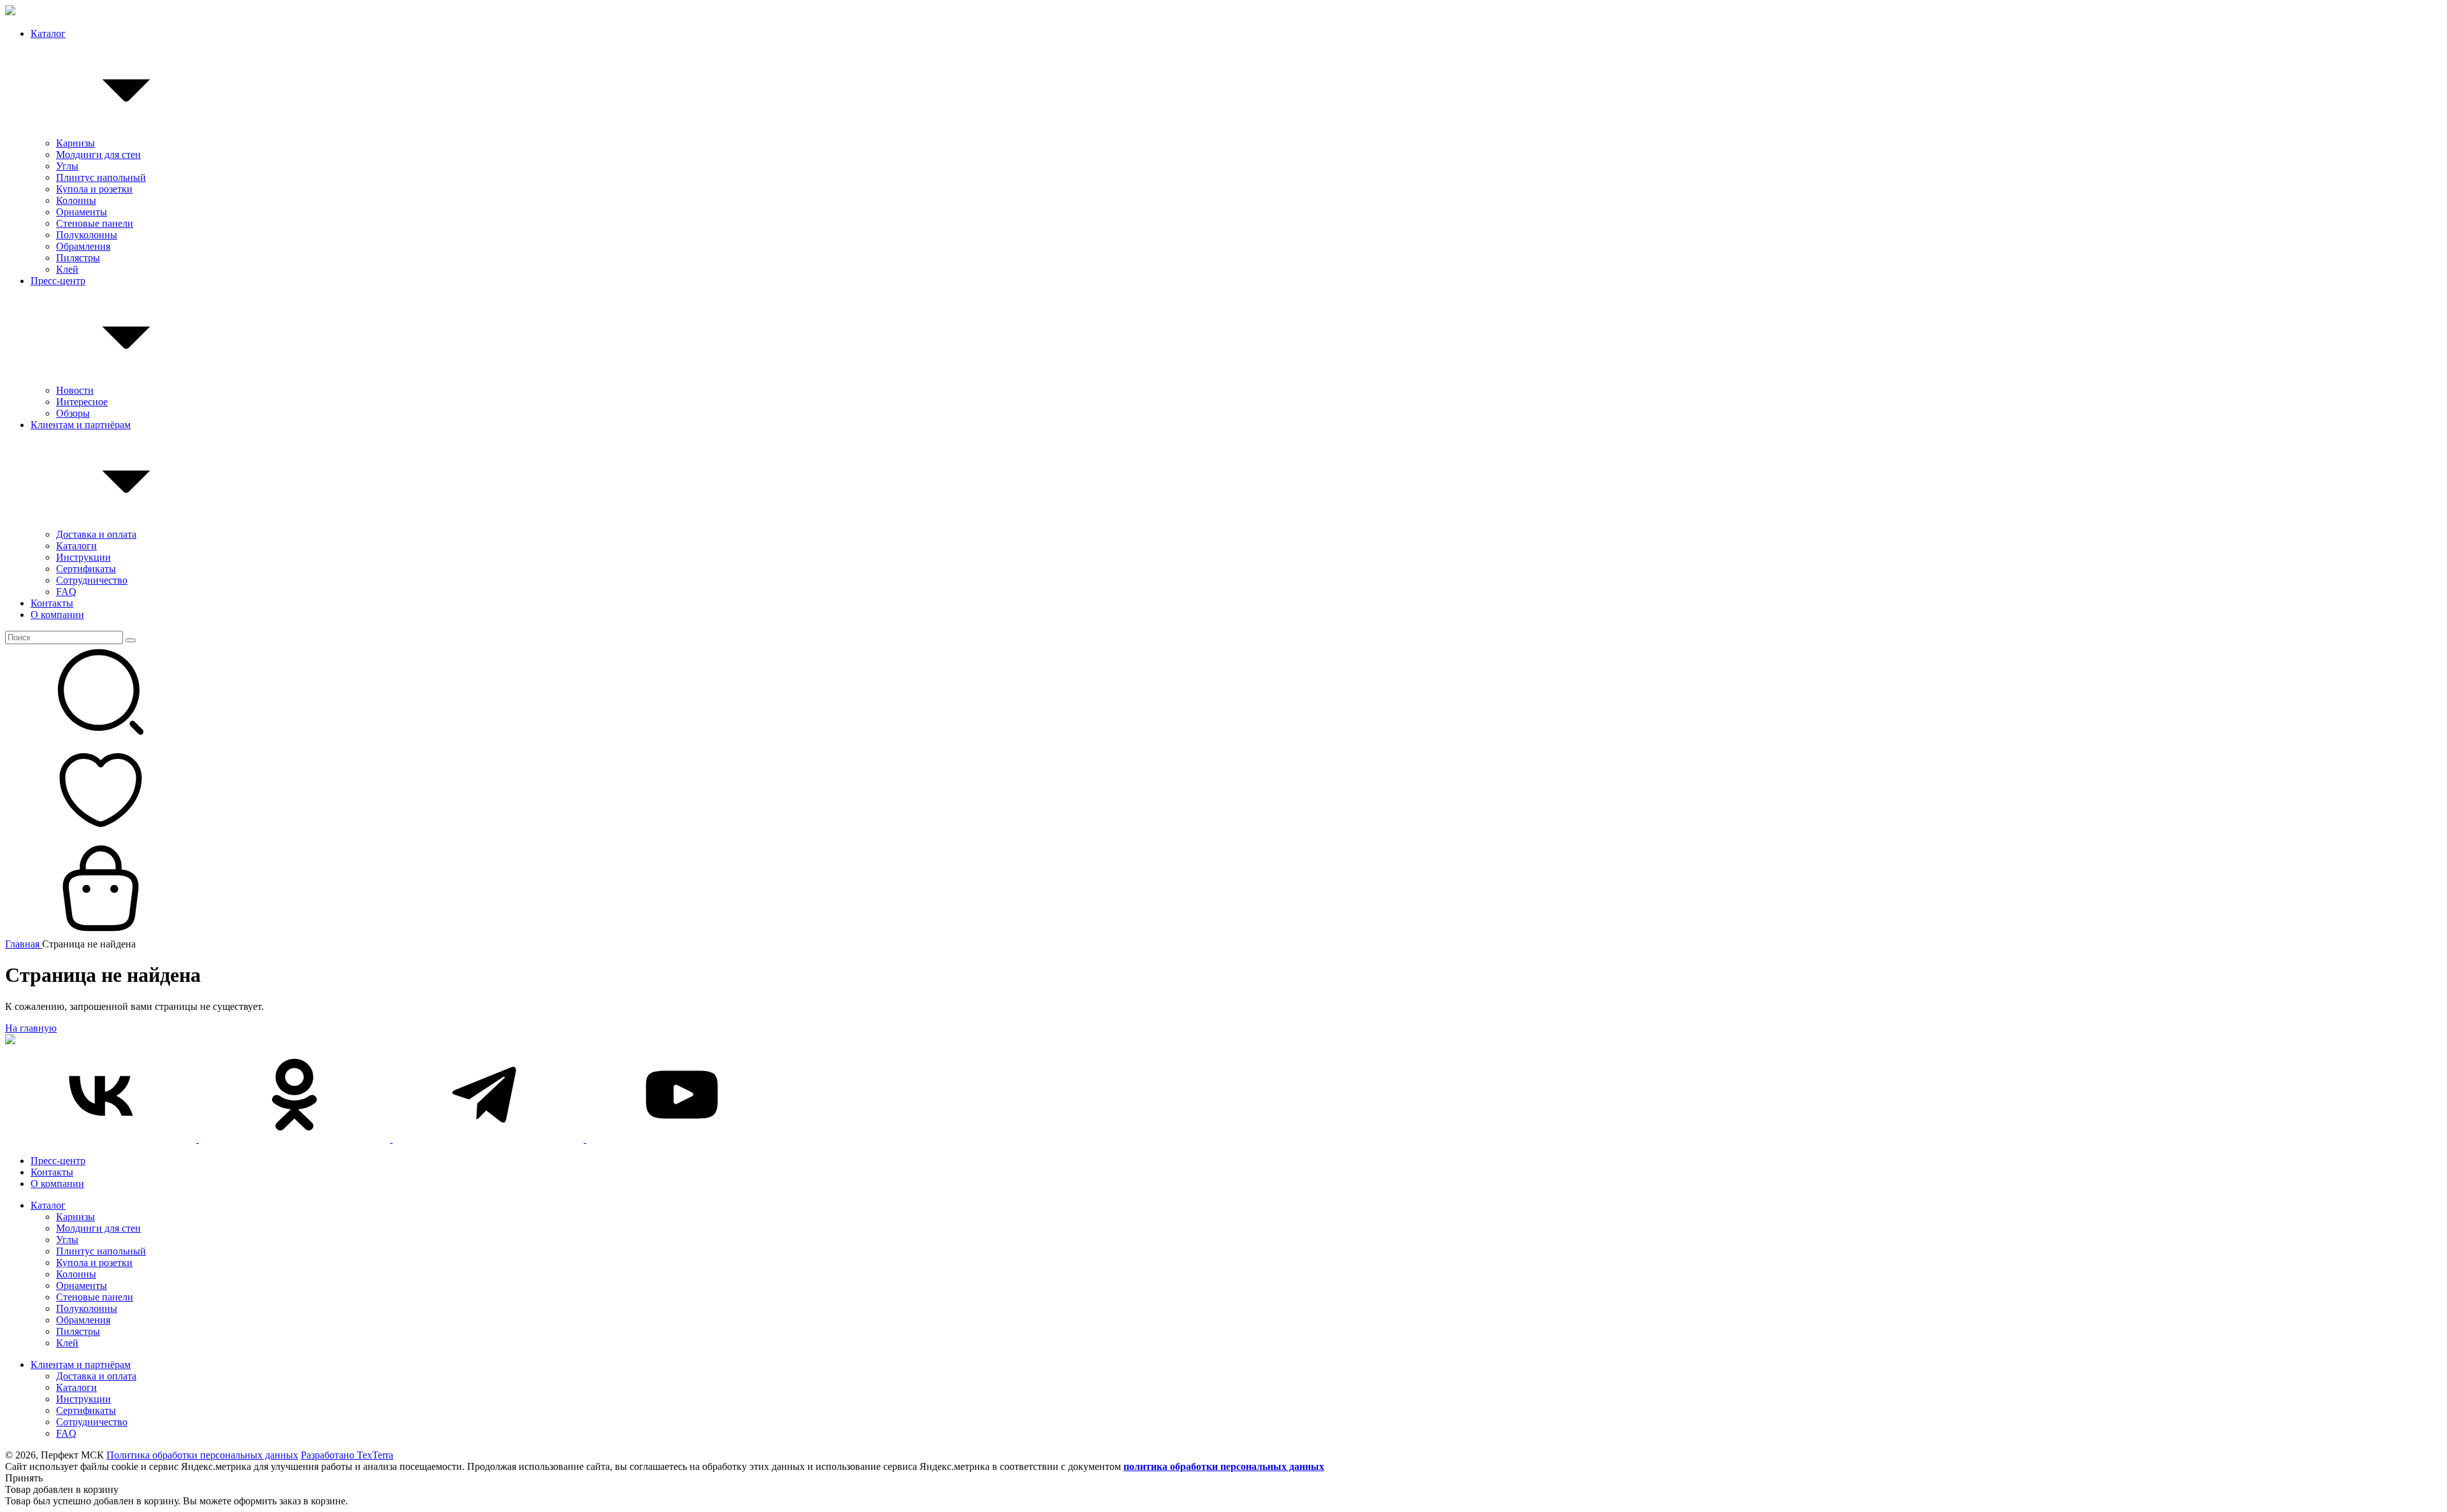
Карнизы (76, 143)
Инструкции (83, 557)
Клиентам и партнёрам (81, 425)
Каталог (48, 33)
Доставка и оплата (96, 534)
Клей (67, 269)
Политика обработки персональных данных (202, 1455)
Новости (75, 390)
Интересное (82, 402)
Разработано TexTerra (347, 1455)
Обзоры (73, 413)
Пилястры (78, 258)
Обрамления (83, 246)
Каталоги (76, 546)
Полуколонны (87, 235)
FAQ (66, 592)
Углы (67, 166)
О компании (57, 615)
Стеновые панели (95, 223)
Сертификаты (86, 569)
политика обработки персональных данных (1224, 1466)
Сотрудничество (92, 580)
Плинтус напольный (101, 177)
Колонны (76, 200)
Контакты (52, 603)
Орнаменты (82, 212)
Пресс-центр (58, 281)
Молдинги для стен (98, 155)
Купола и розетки (94, 189)
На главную (31, 1028)
